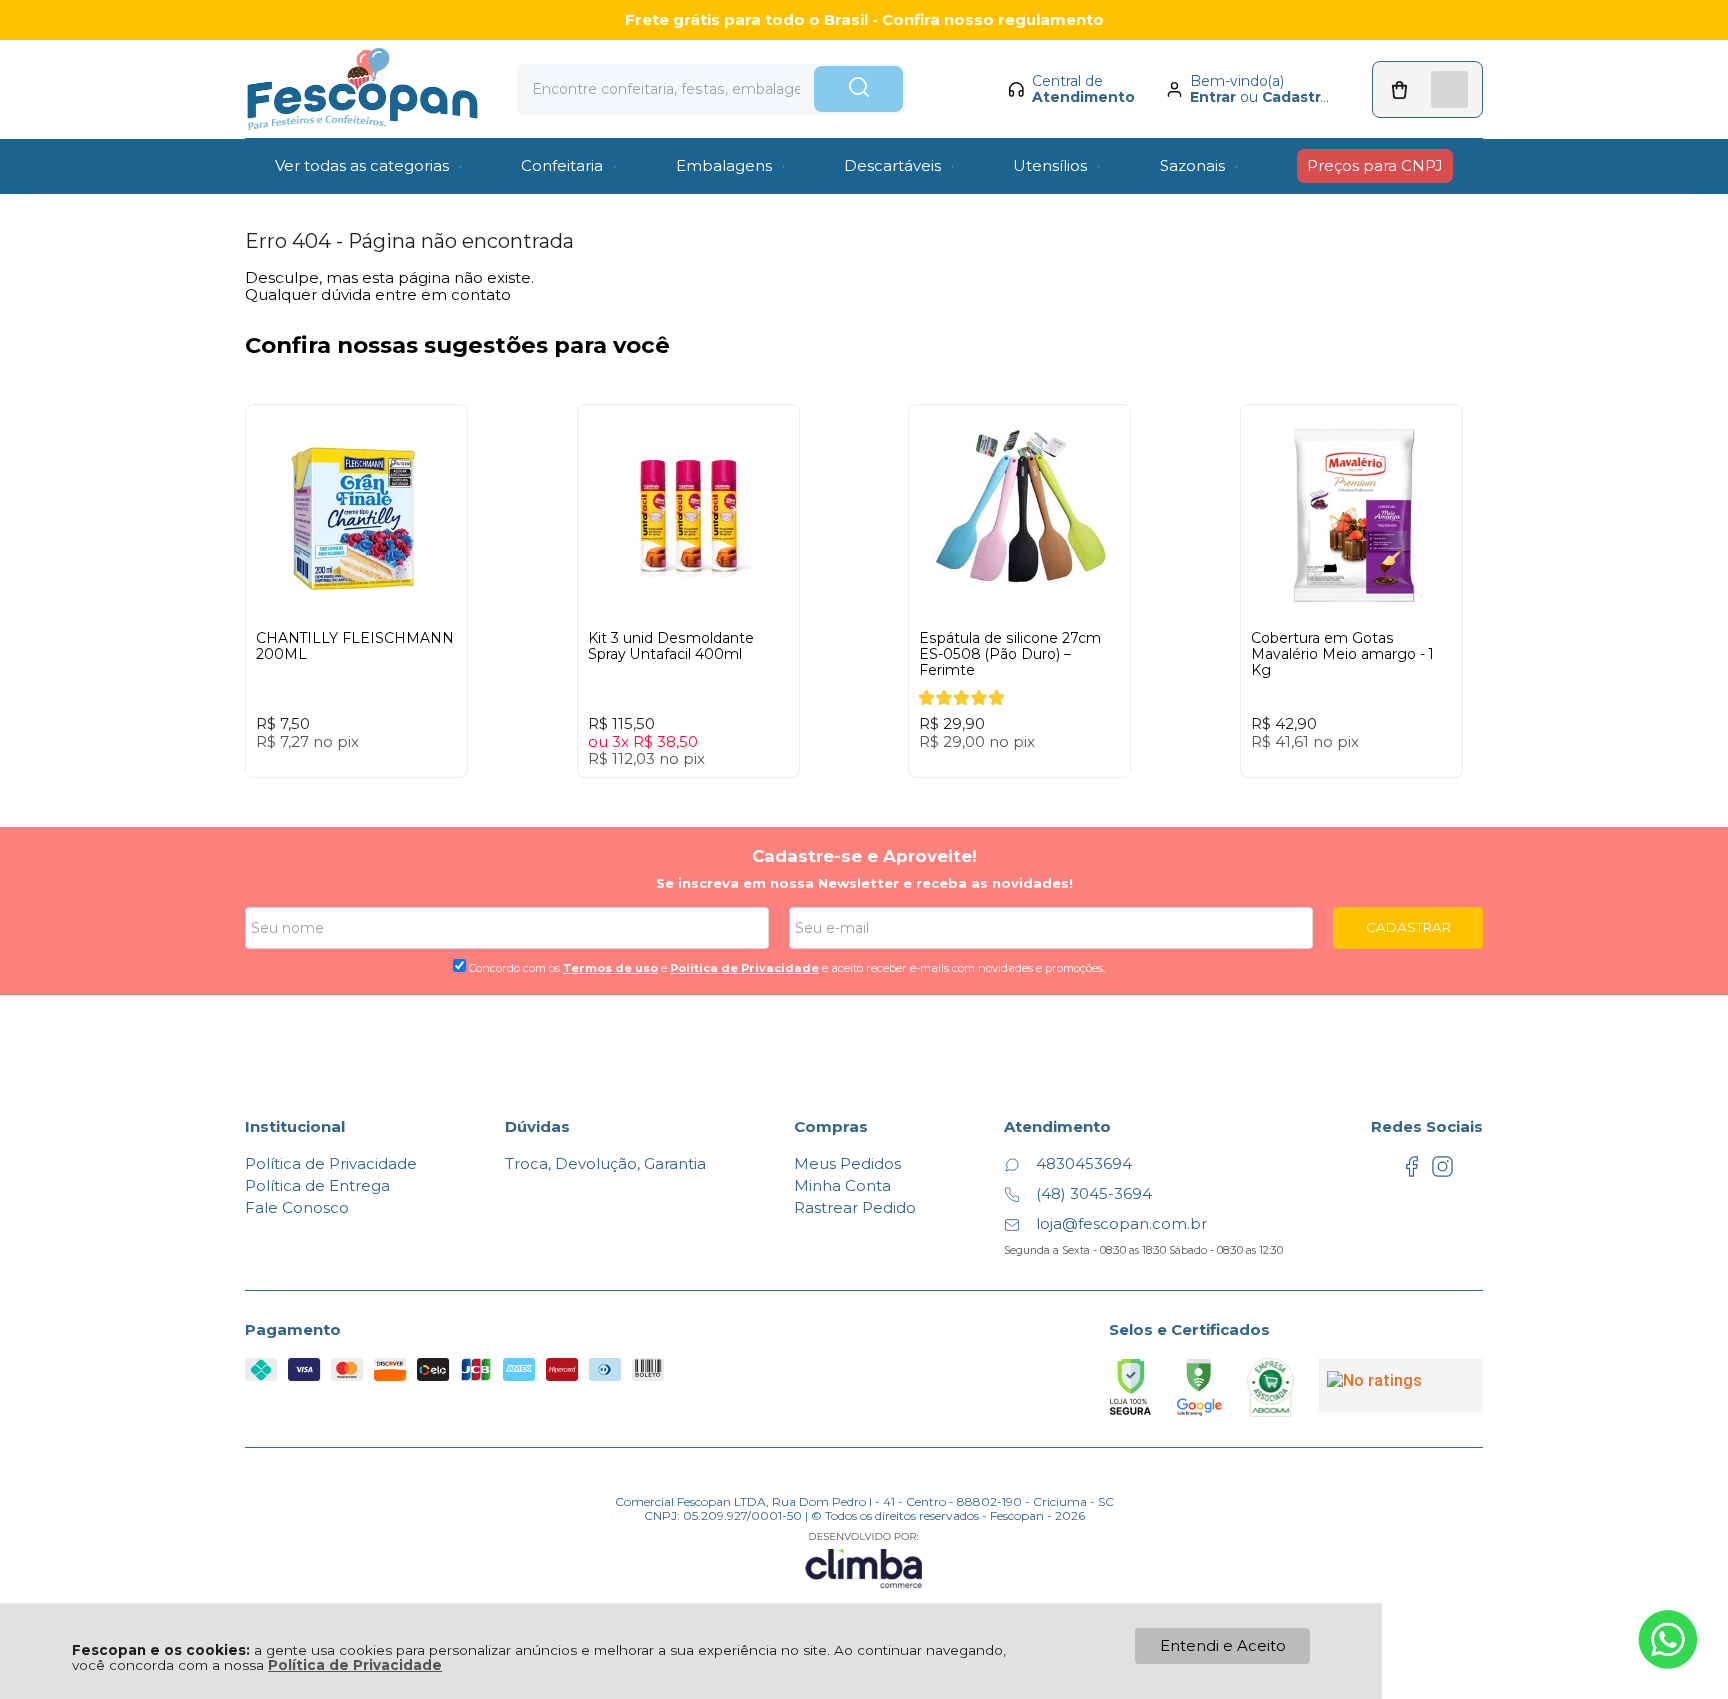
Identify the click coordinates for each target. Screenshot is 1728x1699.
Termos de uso (610, 968)
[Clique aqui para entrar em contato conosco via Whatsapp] (1668, 1639)
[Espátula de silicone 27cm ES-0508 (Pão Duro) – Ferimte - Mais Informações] (1019, 515)
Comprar (393, 796)
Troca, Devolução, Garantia (605, 1163)
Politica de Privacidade (744, 968)
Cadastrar (1298, 97)
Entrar (1213, 97)
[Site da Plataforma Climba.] (864, 1559)
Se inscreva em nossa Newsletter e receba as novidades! (864, 883)
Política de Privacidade (355, 1665)
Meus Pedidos (847, 1163)
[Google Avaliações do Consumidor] (1400, 1385)
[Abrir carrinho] (1427, 89)
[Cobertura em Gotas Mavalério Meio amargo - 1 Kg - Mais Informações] (1351, 515)
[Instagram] (1442, 1172)
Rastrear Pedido (855, 1207)
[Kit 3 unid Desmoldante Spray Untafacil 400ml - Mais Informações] (688, 515)
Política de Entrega (317, 1185)
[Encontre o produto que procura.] (858, 89)
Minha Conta (842, 1185)
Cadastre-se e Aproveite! (864, 856)
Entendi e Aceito (1223, 1645)
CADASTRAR (1408, 927)
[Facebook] (1411, 1172)
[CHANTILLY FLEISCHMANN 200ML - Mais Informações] (356, 515)
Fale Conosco (297, 1207)
